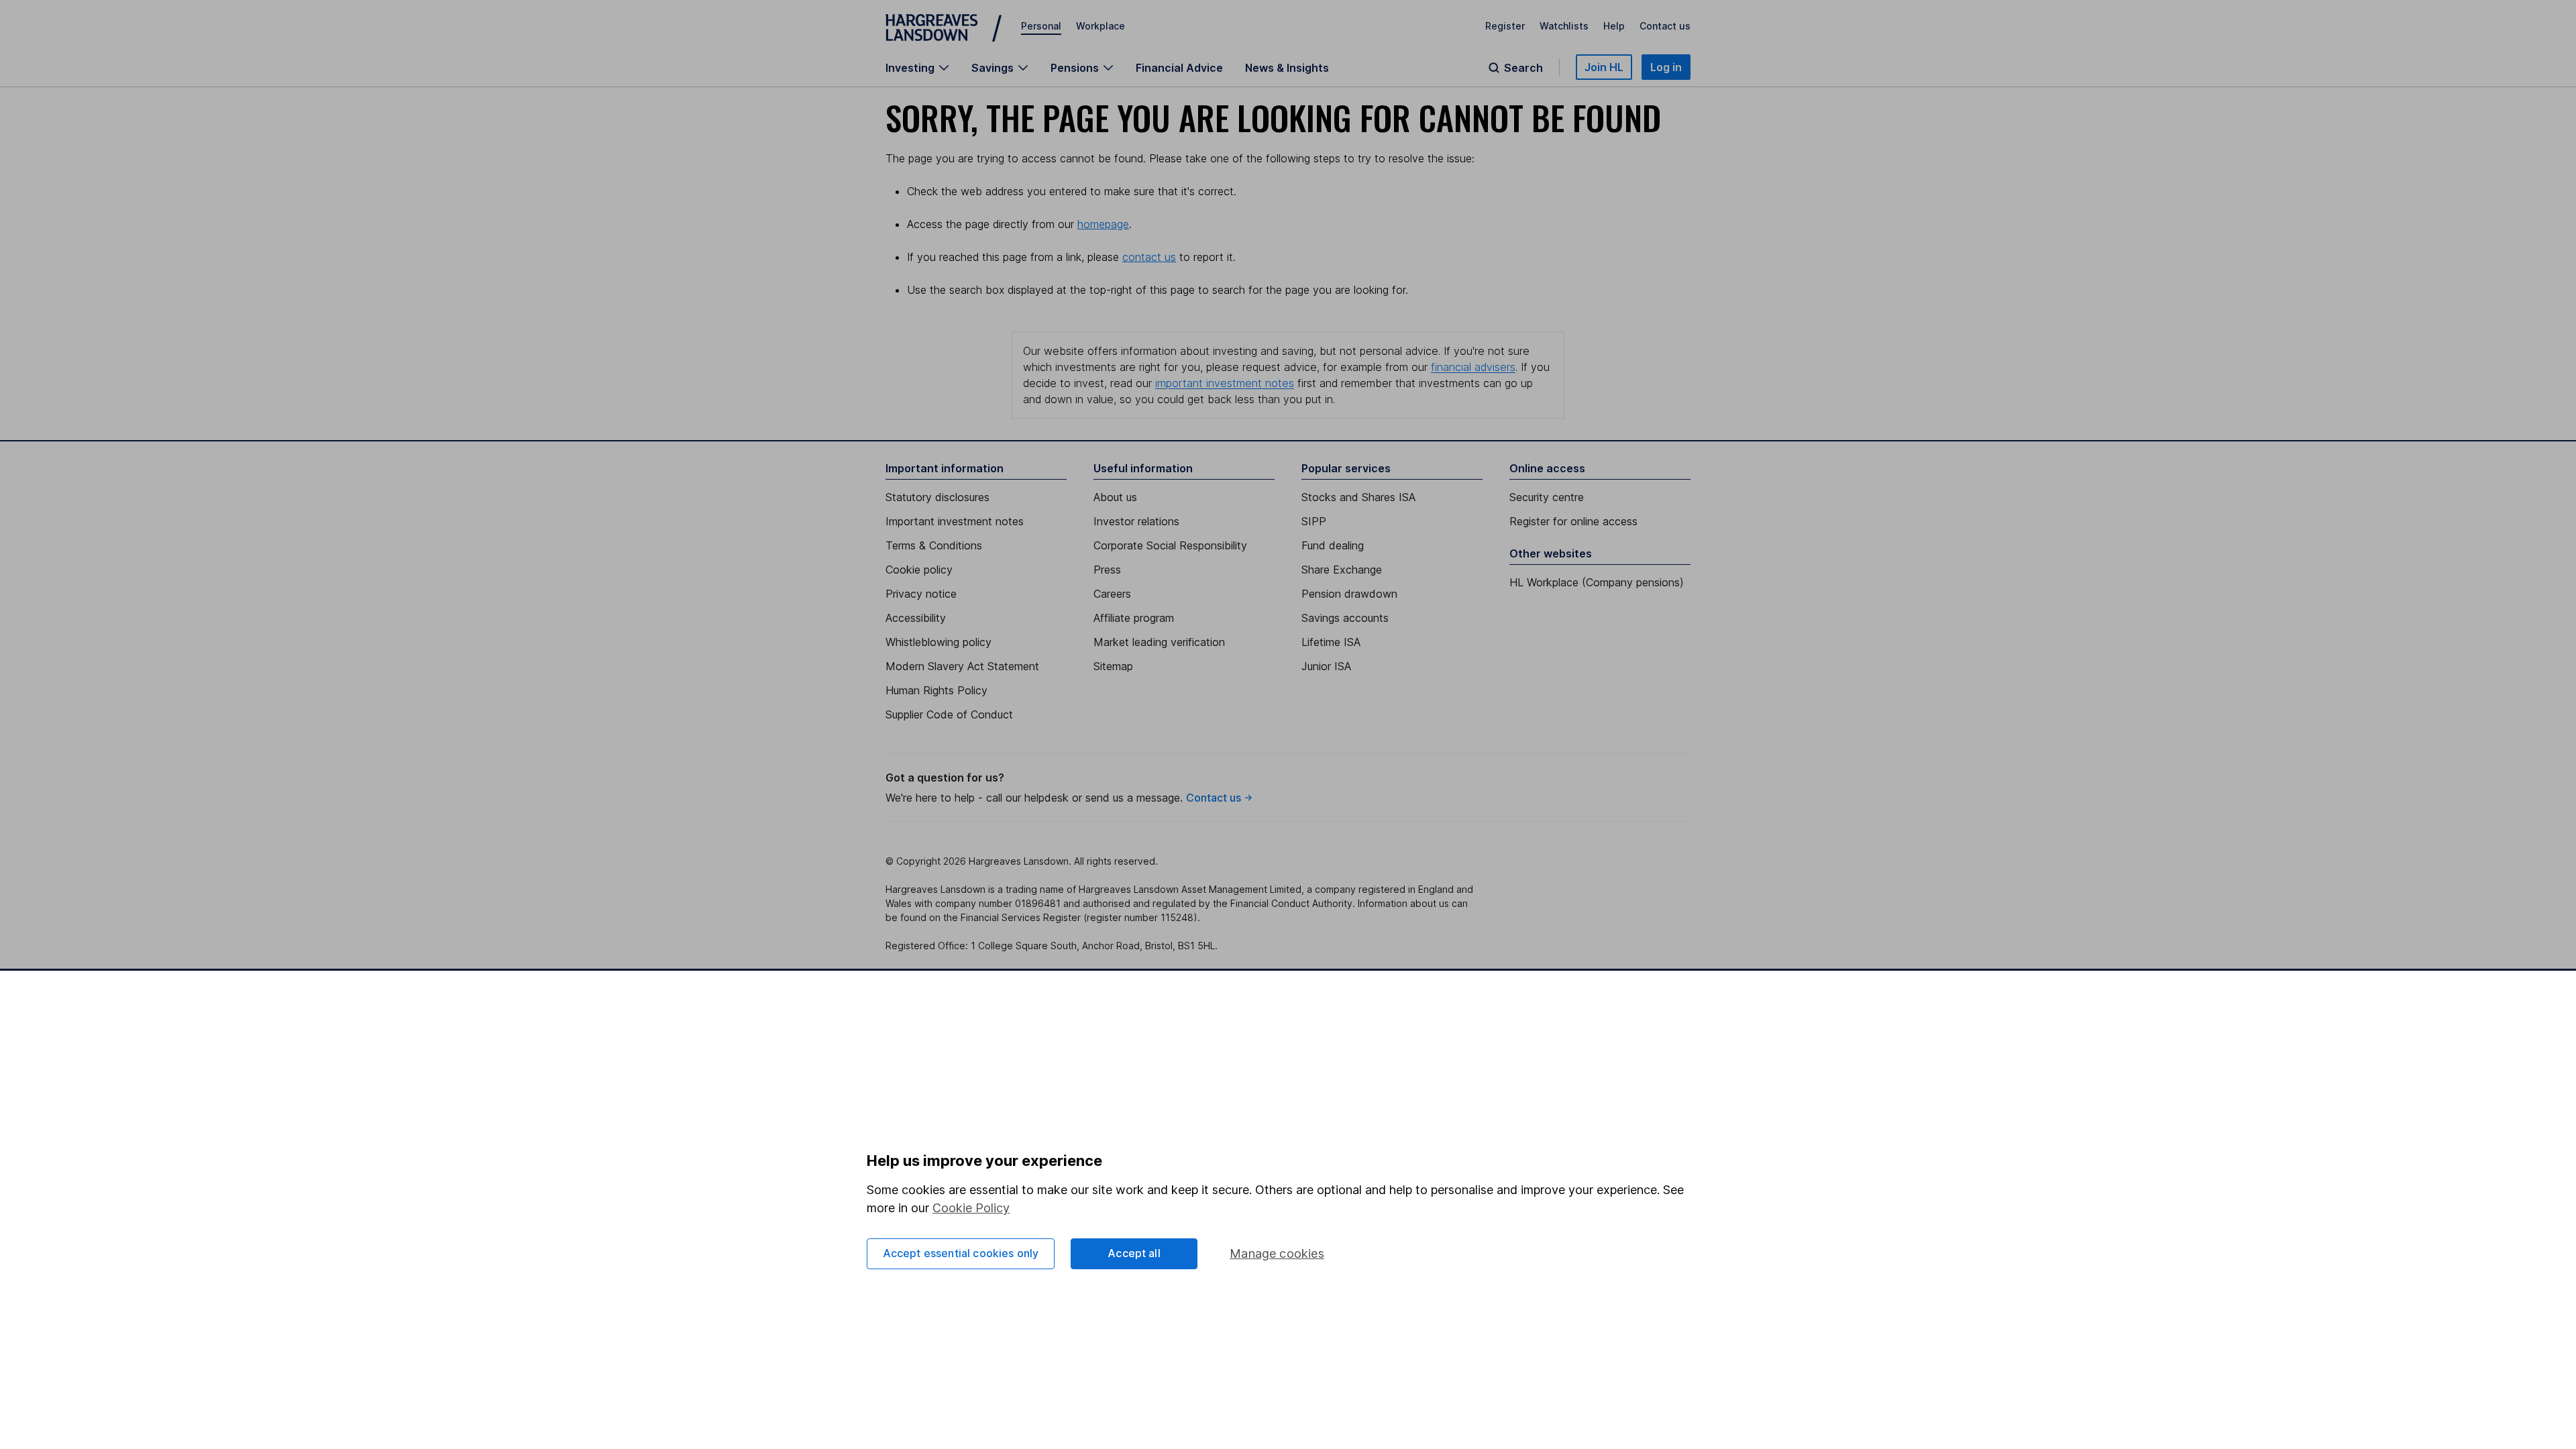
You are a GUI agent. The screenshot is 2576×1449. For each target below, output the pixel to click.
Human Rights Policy (936, 690)
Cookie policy (919, 570)
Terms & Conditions (934, 545)
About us (1115, 497)
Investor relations (1136, 521)
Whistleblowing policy (938, 642)
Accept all (1134, 1253)
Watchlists (1564, 26)
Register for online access (1573, 521)
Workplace (1101, 26)
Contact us (1665, 26)
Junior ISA (1326, 666)
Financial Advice (1179, 68)
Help (1614, 26)
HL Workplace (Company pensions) (1597, 582)
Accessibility (916, 618)
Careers (1112, 594)
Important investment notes (955, 521)
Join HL (1604, 67)
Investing (910, 68)
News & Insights (1287, 68)
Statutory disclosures (937, 497)
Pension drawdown (1349, 594)
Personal (1041, 26)
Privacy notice (921, 594)
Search (1523, 68)
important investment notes (1225, 383)
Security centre (1547, 497)
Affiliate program (1134, 618)
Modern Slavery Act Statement (962, 666)
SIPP (1314, 521)
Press (1107, 570)
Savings (992, 68)
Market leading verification (1159, 642)
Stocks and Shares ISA (1358, 497)
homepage (1103, 224)
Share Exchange (1342, 570)
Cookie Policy (971, 1208)
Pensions (1075, 68)
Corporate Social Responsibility (1170, 545)
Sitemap (1113, 666)
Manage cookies (1277, 1253)
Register (1505, 26)
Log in (1666, 67)
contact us (1149, 257)
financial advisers (1473, 367)
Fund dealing (1333, 545)
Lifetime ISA (1331, 642)
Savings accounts (1345, 618)
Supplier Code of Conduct (949, 714)
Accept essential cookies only (961, 1253)
